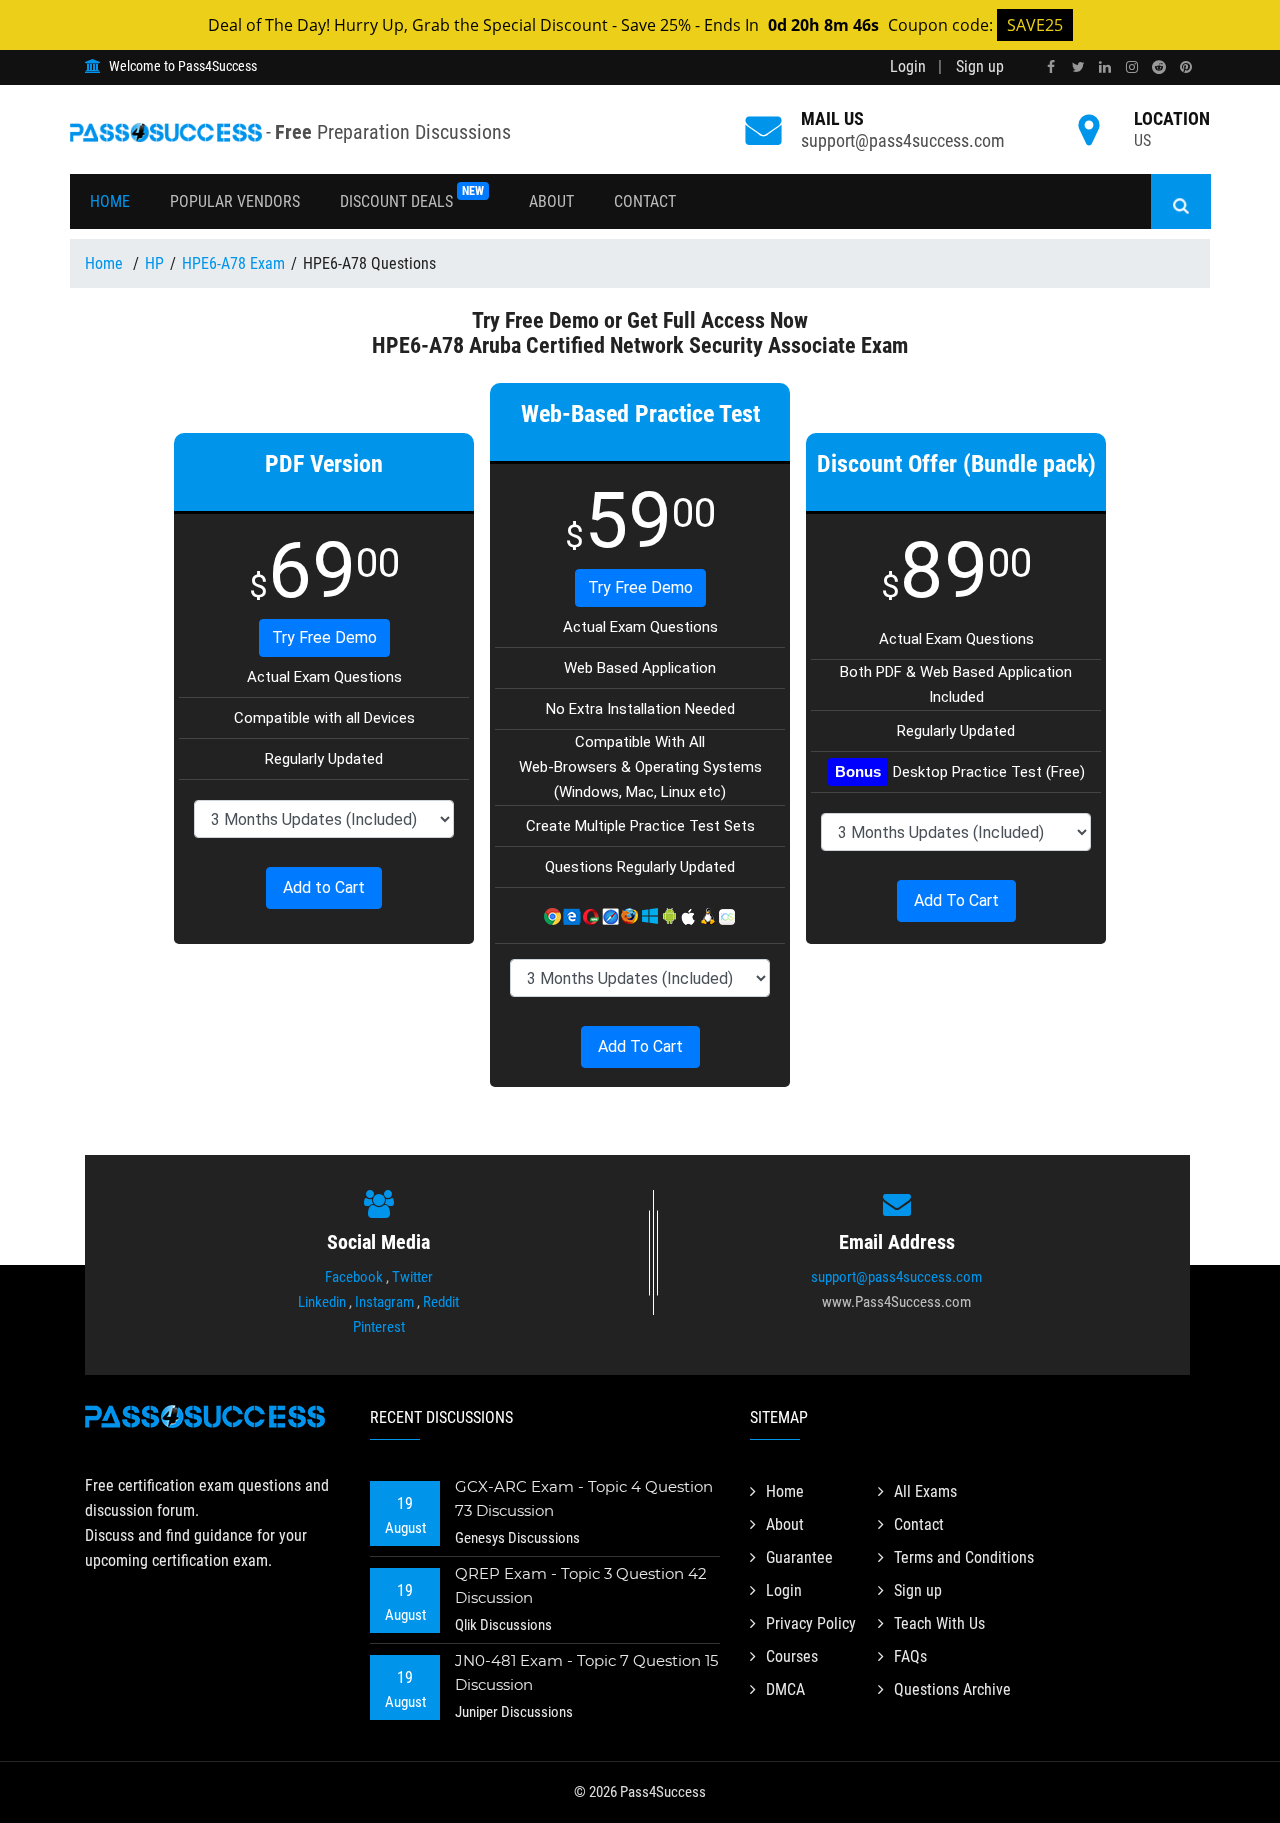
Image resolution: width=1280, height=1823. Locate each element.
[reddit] (1159, 67)
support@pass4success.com (903, 140)
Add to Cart (324, 887)
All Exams (925, 1491)
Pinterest (379, 1327)
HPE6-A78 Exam (233, 263)
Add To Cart (640, 1046)
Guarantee (799, 1557)
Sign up (980, 66)
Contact (645, 201)
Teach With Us (939, 1623)
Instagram (384, 1302)
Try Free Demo (324, 637)
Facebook (354, 1277)
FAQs (910, 1656)
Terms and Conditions (964, 1557)
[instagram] (1132, 67)
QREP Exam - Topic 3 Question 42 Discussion (581, 1585)
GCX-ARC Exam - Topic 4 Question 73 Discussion (584, 1498)
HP (154, 263)
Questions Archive (952, 1689)
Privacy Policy (811, 1623)
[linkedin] (1105, 67)
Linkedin (322, 1302)
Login (908, 66)
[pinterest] (1186, 67)
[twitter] (1078, 67)
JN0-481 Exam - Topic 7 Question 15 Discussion (586, 1672)
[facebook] (1051, 67)
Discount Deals (412, 197)
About (551, 201)
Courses (792, 1656)
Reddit (441, 1302)
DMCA (785, 1689)
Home (110, 201)
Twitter (412, 1277)
